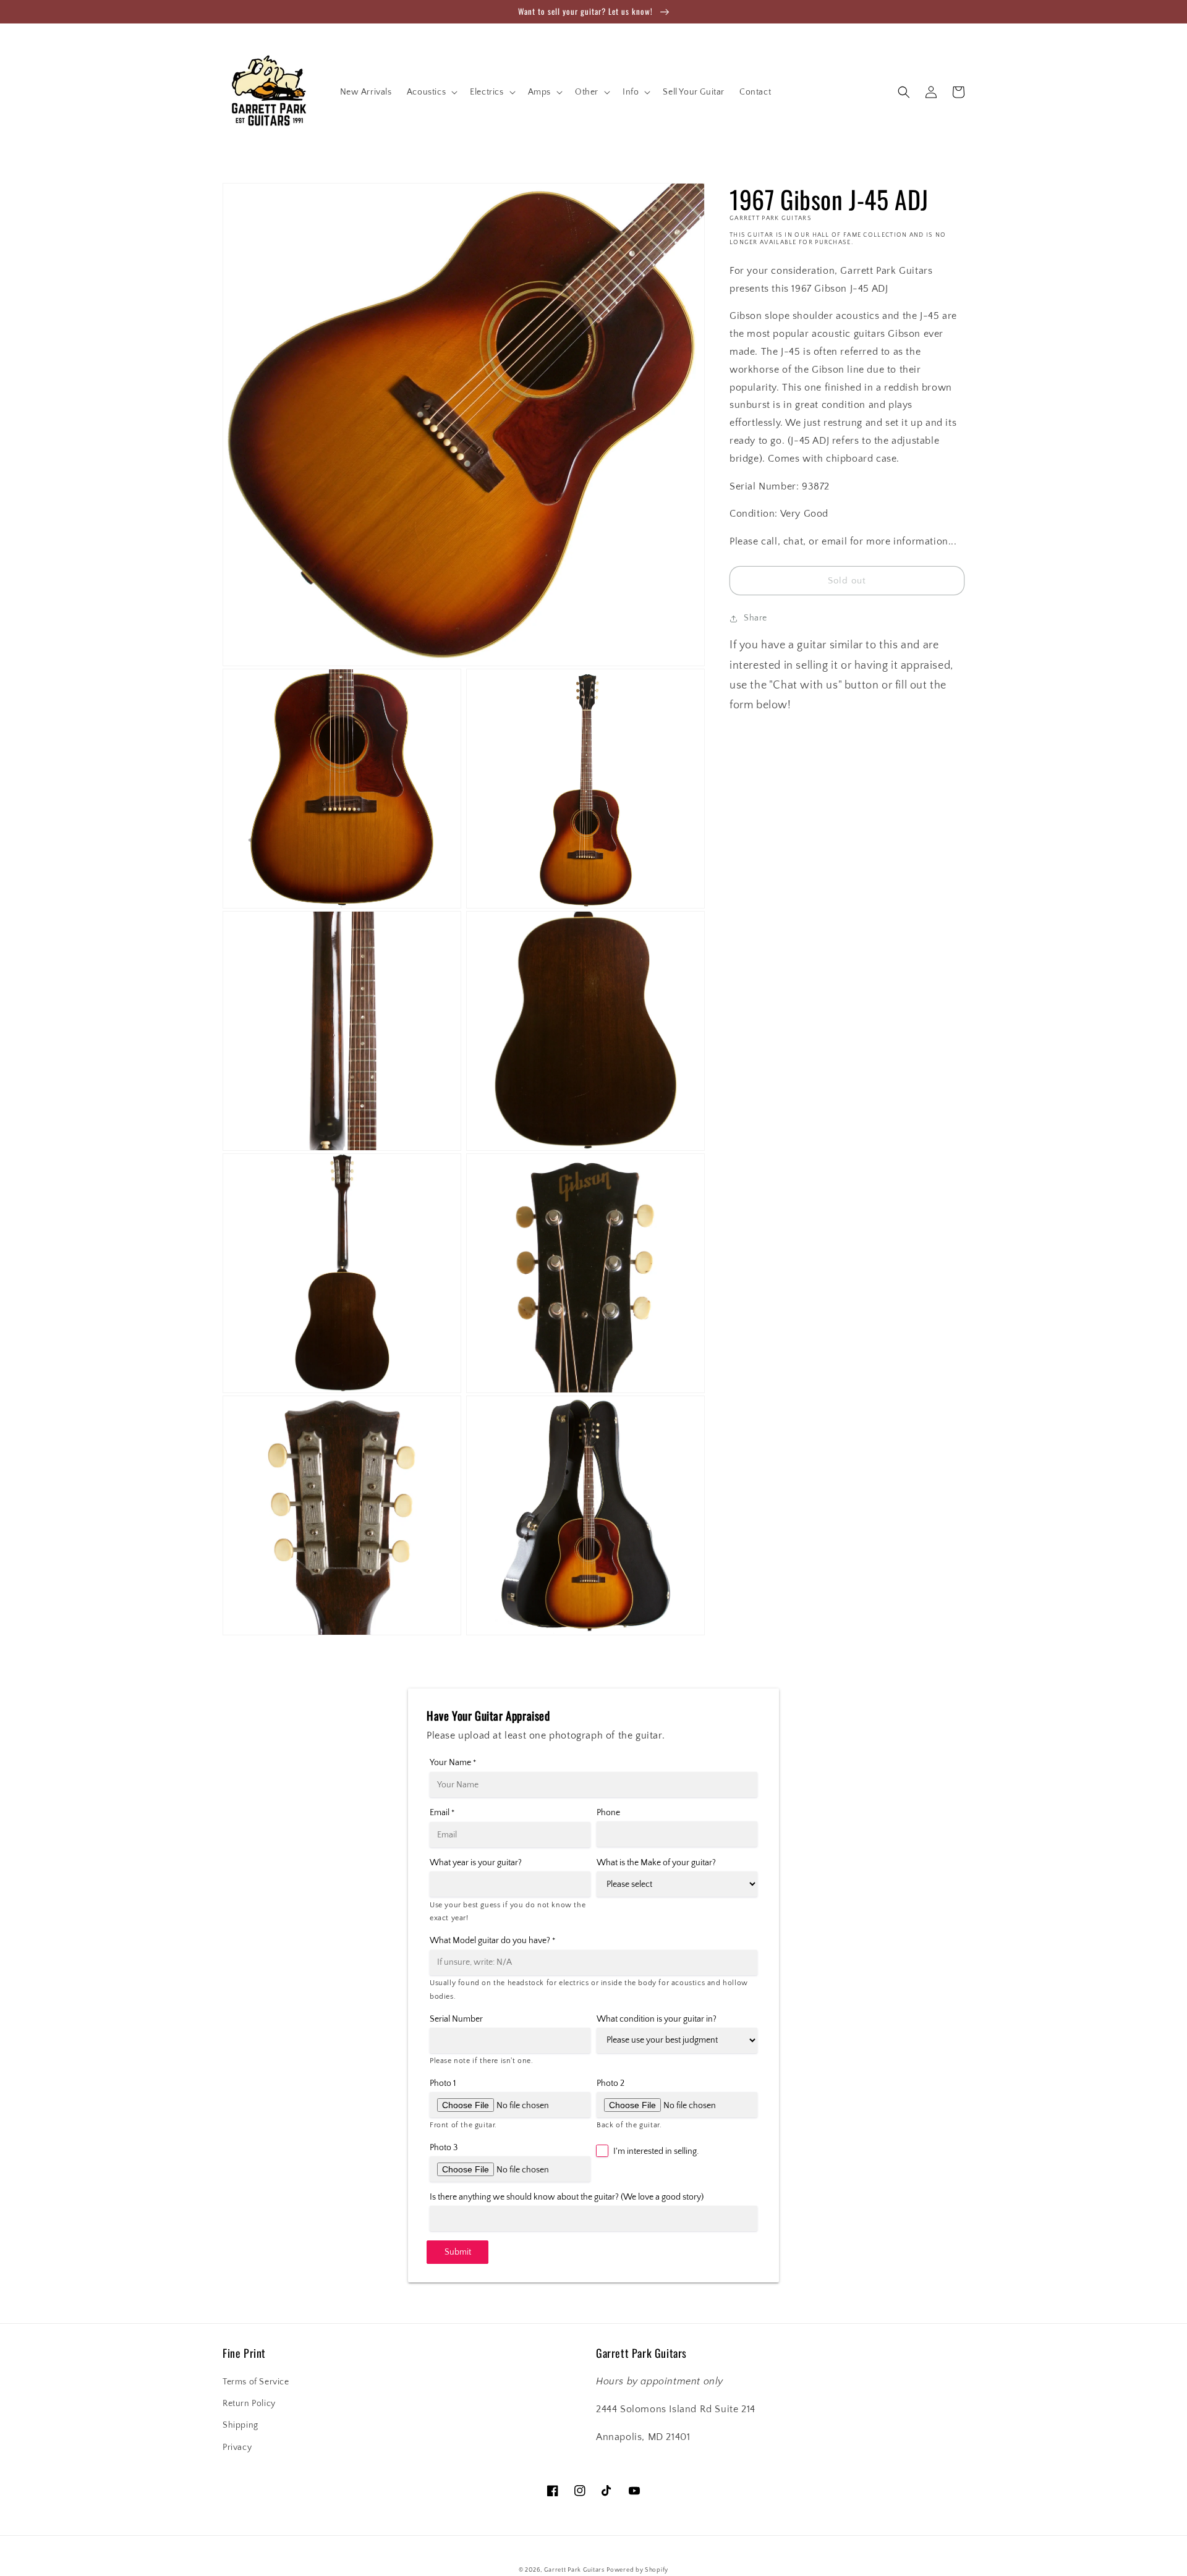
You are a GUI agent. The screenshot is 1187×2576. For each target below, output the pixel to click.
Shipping (240, 2425)
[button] (431, 92)
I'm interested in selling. (656, 2151)
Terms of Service (256, 2382)
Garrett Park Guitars (574, 2570)
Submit (458, 2252)
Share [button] (755, 618)
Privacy (237, 2447)
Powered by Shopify (637, 2570)
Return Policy (249, 2404)
